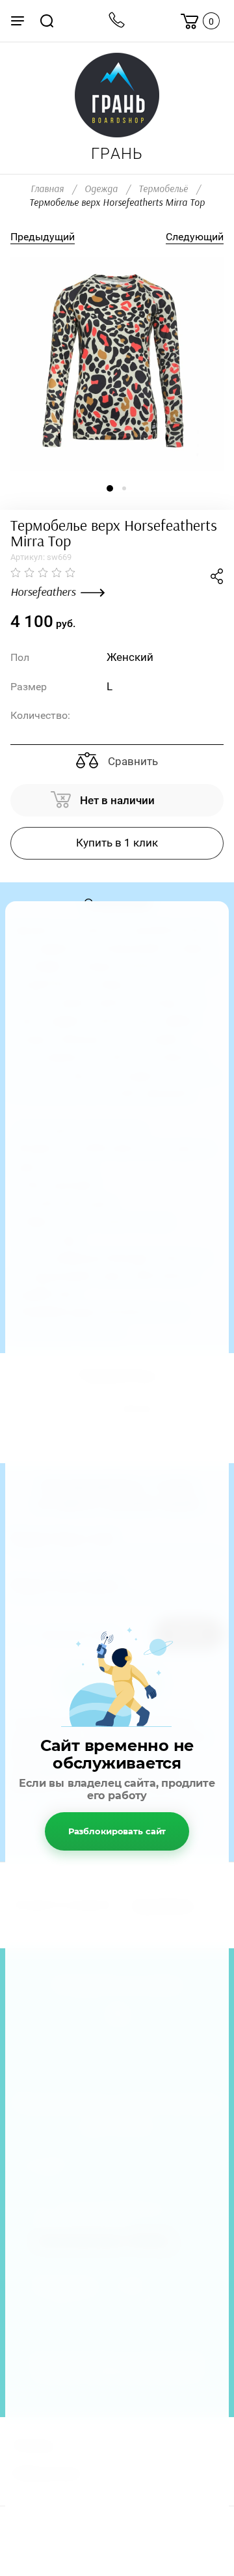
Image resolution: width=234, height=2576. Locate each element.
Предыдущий (43, 237)
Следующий (195, 237)
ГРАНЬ (117, 154)
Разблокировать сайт (117, 1831)
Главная (47, 189)
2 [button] (124, 488)
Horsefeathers (43, 593)
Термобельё (163, 189)
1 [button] (110, 488)
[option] (117, 364)
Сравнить (132, 761)
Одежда (101, 189)
